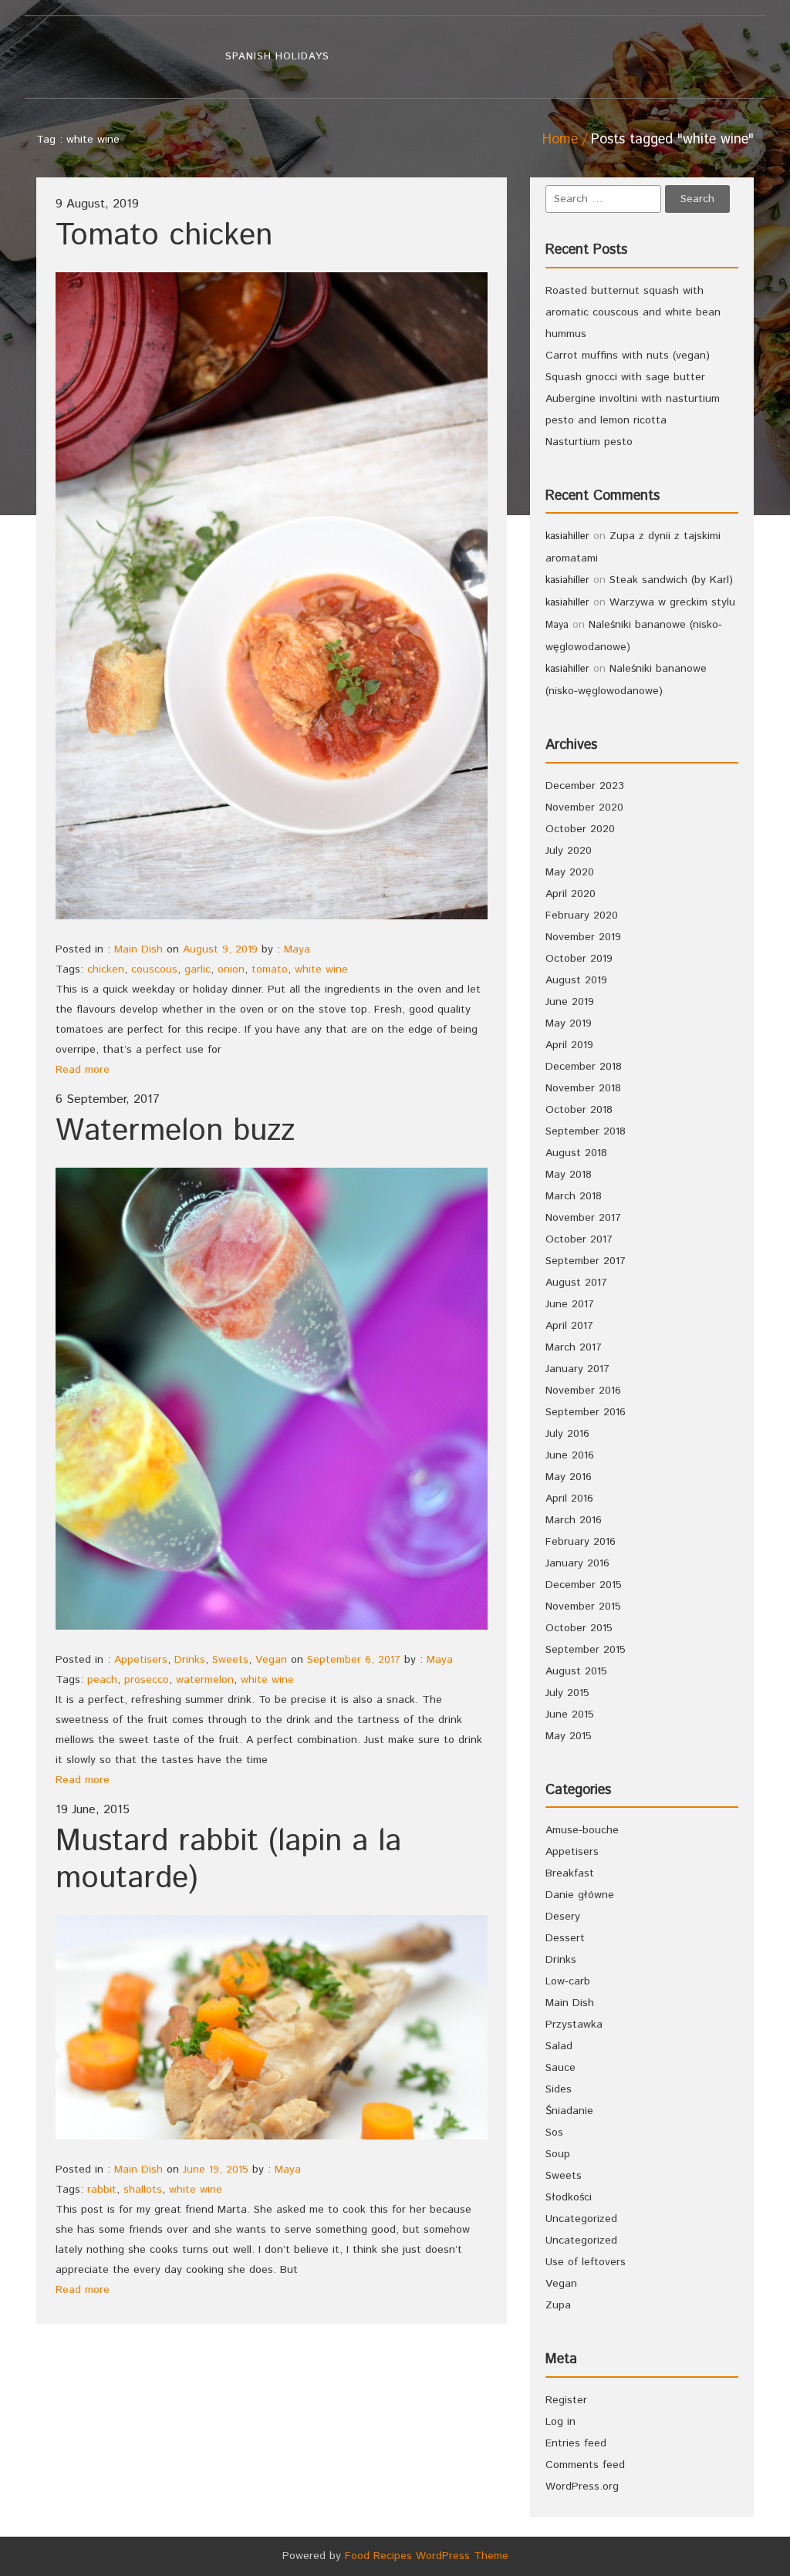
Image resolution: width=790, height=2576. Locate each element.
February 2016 (581, 1542)
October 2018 (579, 1110)
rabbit (102, 2190)
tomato (270, 969)
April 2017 (569, 1326)
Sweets (230, 1660)
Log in (560, 2422)
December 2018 (584, 1067)
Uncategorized (581, 2219)
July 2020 (569, 851)
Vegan (271, 1660)
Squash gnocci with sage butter (625, 377)
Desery (563, 1917)
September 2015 (586, 1650)
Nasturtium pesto (589, 442)
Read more (83, 1070)
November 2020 (584, 808)
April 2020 (571, 894)
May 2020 (570, 872)
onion (231, 969)
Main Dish (138, 949)
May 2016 (569, 1477)
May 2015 (569, 1736)
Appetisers (141, 1660)
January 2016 (577, 1563)
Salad (559, 2046)
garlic (197, 969)
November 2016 (583, 1391)
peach (102, 1680)
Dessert (565, 1938)
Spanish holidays (277, 57)
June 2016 (570, 1455)
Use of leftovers (586, 2262)
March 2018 (574, 1196)
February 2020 (582, 915)
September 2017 (586, 1261)
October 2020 (580, 829)
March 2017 (574, 1347)
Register (566, 2400)
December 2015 (584, 1585)
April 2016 (569, 1499)
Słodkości (569, 2197)
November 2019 (583, 937)
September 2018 (586, 1131)
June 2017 (570, 1304)
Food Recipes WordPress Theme (427, 2556)
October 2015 (579, 1628)
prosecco (147, 1680)
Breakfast (570, 1873)
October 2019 (579, 959)
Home (560, 140)
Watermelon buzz (175, 1131)
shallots (143, 2190)
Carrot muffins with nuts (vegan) (628, 356)
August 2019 (576, 980)
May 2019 (569, 1023)
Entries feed (576, 2443)
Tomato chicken (164, 236)
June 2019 (570, 1002)
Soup (558, 2154)
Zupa (558, 2305)
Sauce (560, 2068)
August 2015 (576, 1671)
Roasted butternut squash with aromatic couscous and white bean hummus (633, 312)
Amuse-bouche (582, 1830)
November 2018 (583, 1088)
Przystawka (574, 2025)
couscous (154, 969)
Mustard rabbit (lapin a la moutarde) (228, 1860)
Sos (554, 2133)
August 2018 (576, 1153)
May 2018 (569, 1175)
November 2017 (583, 1218)
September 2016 (586, 1412)
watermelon (205, 1680)
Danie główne (580, 1895)
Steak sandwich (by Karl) (671, 580)
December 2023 (585, 786)
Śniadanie (569, 2111)
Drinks (190, 1660)
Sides (559, 2089)
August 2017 (576, 1283)
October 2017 (579, 1239)
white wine (321, 969)
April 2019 (569, 1045)
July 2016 (567, 1434)
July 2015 (567, 1693)
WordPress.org (582, 2487)
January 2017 (577, 1369)
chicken (106, 969)
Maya (297, 949)
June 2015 (570, 1715)
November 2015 (583, 1607)
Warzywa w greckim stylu (672, 602)
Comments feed (585, 2465)
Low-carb (568, 1981)
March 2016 (574, 1520)
